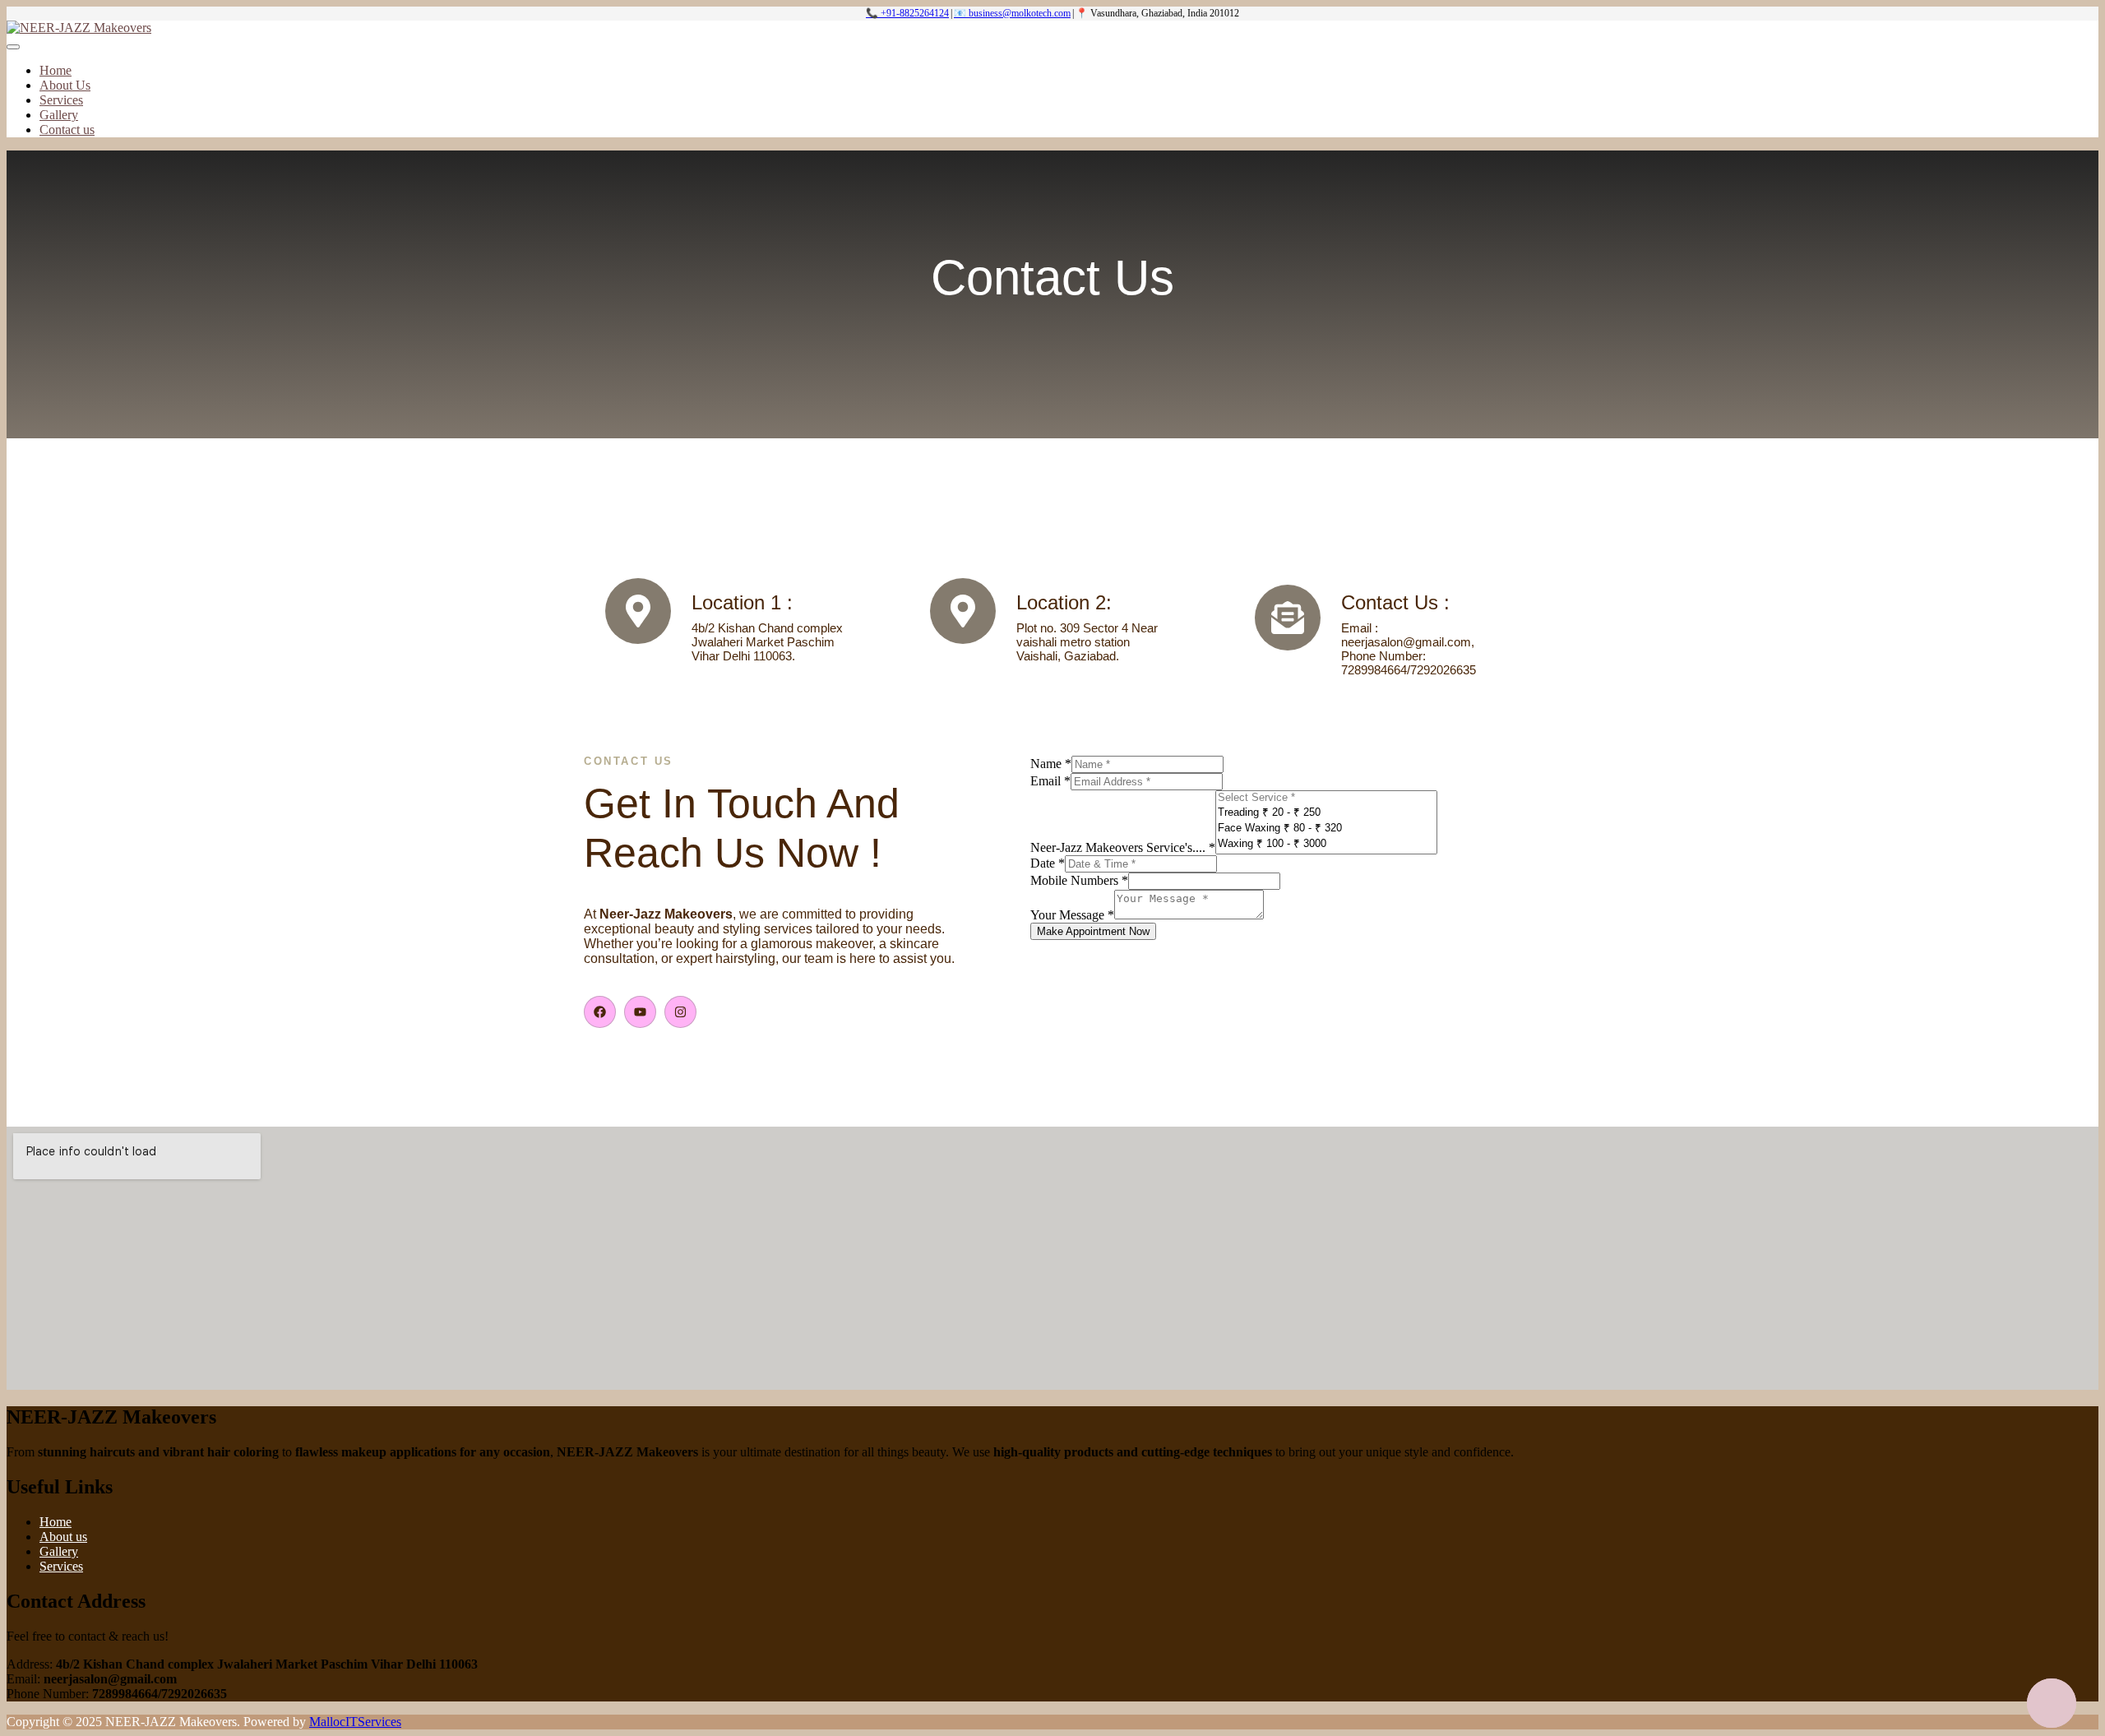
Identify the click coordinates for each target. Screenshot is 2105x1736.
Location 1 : (742, 602)
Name (1051, 764)
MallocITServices (355, 1722)
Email (1050, 781)
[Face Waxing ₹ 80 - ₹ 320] (1326, 828)
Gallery (59, 115)
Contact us (67, 130)
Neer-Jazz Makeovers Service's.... (1123, 847)
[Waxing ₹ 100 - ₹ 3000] (1326, 843)
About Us (65, 85)
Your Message (1072, 915)
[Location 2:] (963, 611)
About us (63, 1537)
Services (61, 100)
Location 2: (1064, 602)
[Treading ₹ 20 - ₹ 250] (1326, 812)
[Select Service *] (1326, 798)
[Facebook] (600, 1012)
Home (56, 70)
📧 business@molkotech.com (1012, 13)
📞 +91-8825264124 (907, 13)
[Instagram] (680, 1012)
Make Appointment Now (1093, 931)
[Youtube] (640, 1012)
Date (1048, 863)
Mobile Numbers (1079, 880)
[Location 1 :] (638, 611)
